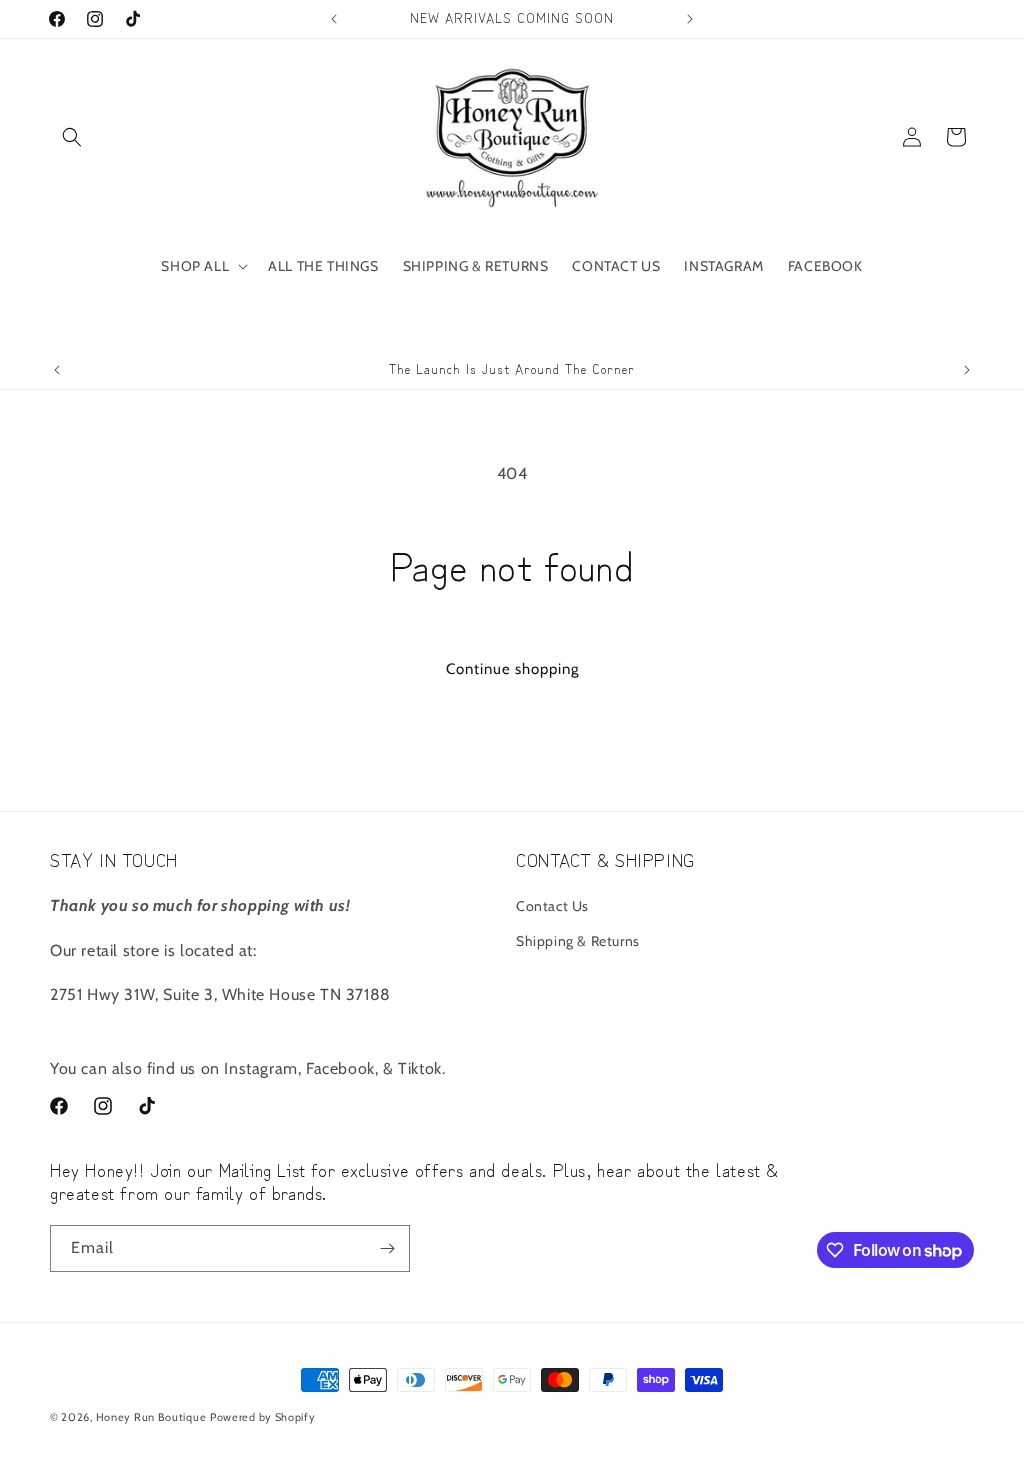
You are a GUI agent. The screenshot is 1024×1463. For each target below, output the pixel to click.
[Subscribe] (387, 1248)
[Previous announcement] (334, 19)
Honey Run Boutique (151, 1417)
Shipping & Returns (578, 941)
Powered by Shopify (263, 1417)
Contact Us (552, 906)
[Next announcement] (690, 19)
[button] (72, 137)
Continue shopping (512, 669)
